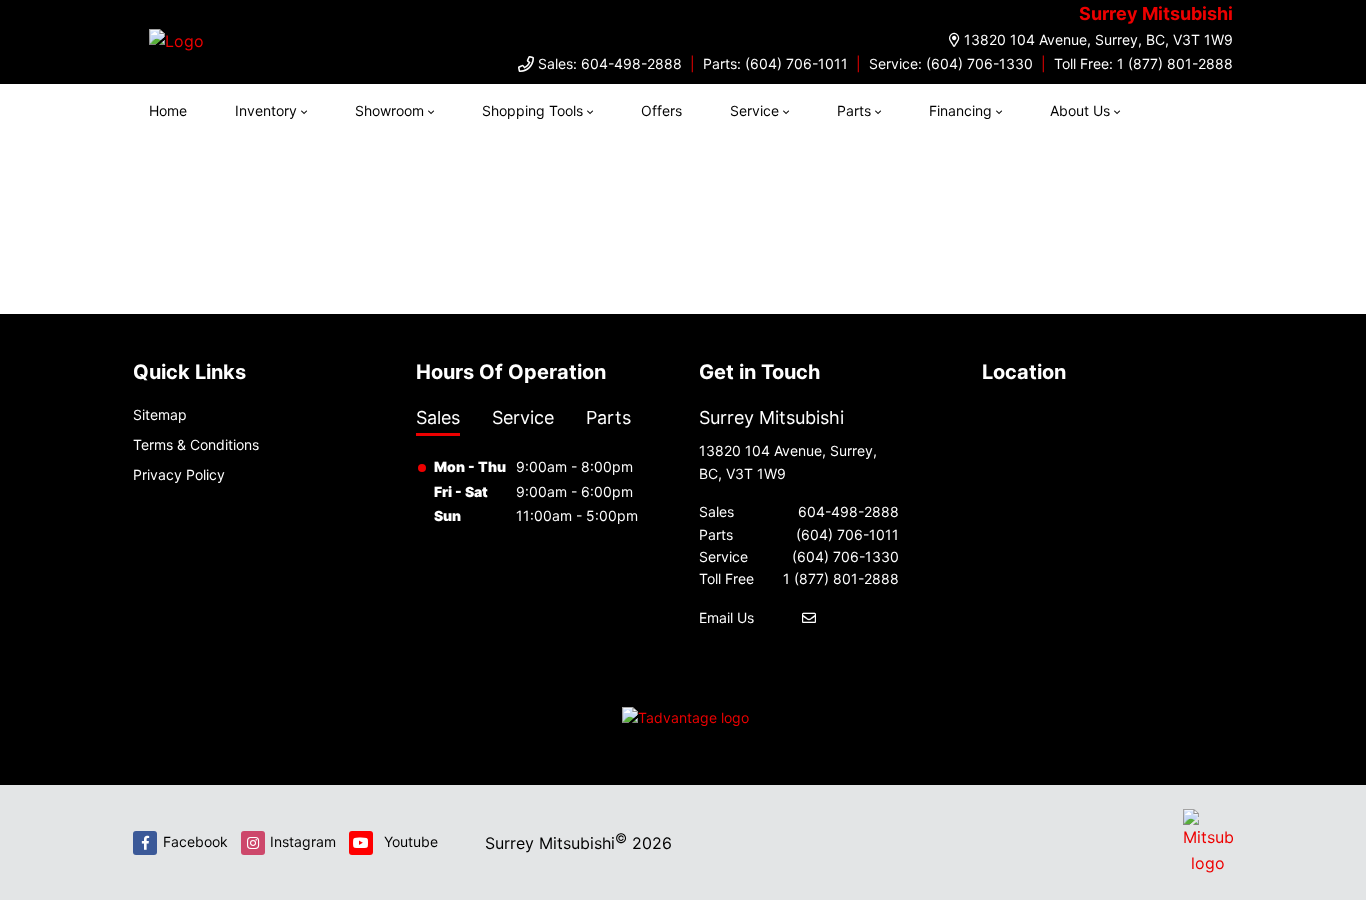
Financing (960, 110)
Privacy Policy (179, 474)
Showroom (389, 110)
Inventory (266, 110)
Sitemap (160, 414)
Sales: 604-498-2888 (610, 63)
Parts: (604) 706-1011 (775, 63)
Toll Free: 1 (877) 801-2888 (1143, 63)
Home (168, 110)
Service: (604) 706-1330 (951, 63)
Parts (854, 110)
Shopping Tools (532, 110)
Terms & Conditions (196, 444)
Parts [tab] (608, 417)
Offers (661, 110)
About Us (1080, 110)
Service (754, 110)
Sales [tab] (438, 417)
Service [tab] (523, 417)
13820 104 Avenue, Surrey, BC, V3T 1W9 (1098, 39)
